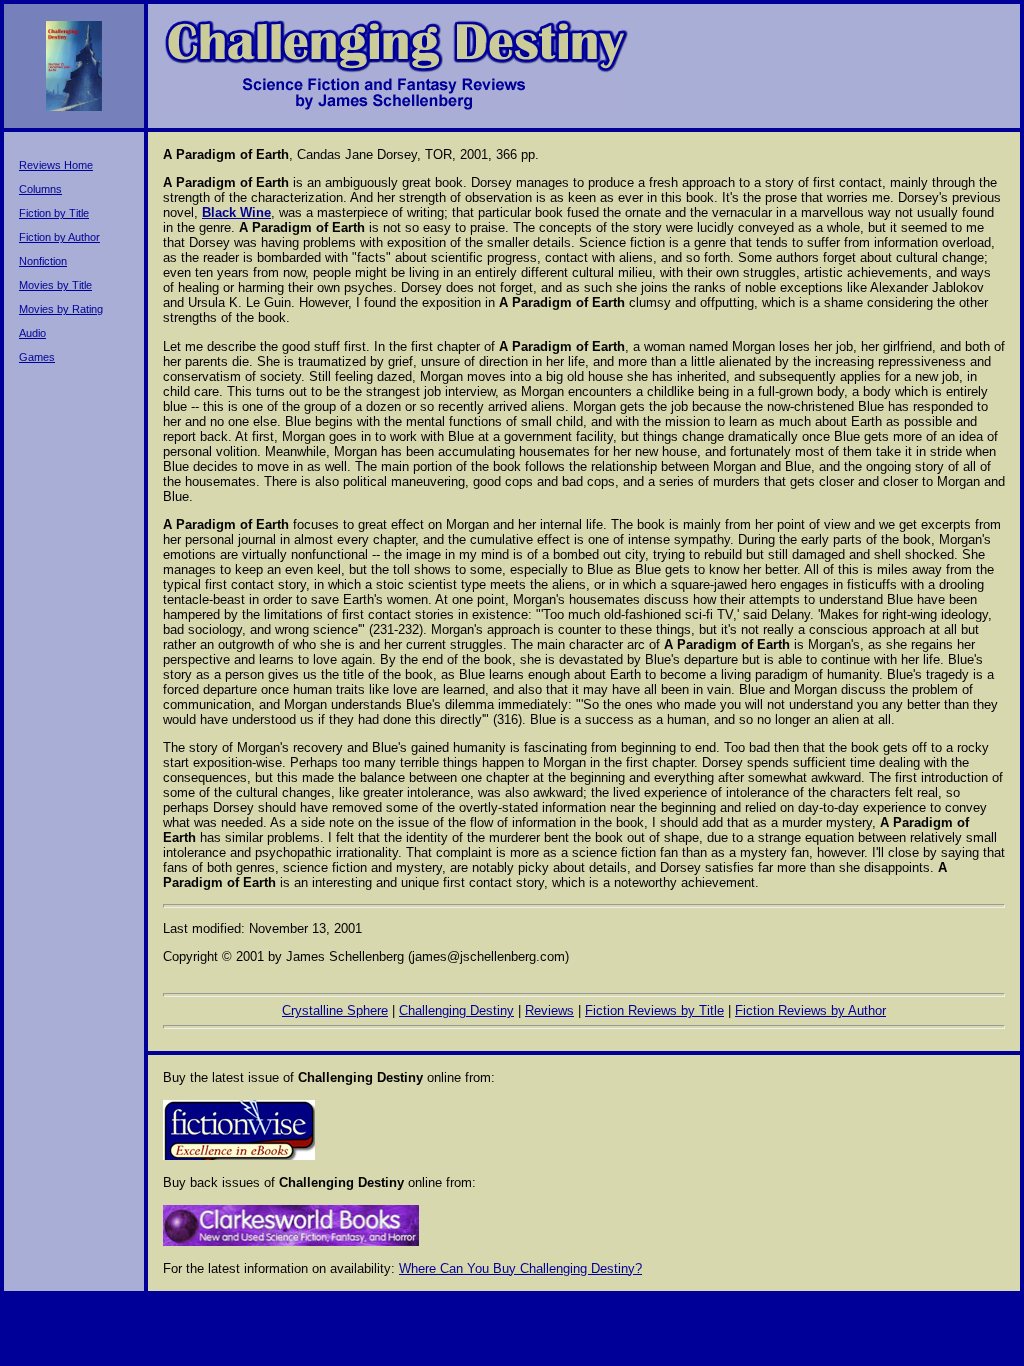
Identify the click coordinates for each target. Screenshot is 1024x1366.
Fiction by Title (54, 213)
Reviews (549, 1010)
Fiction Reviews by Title (654, 1010)
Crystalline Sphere (335, 1010)
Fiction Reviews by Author (810, 1010)
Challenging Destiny (456, 1010)
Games (37, 357)
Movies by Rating (61, 309)
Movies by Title (55, 285)
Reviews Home (56, 165)
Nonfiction (43, 261)
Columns (40, 189)
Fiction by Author (59, 237)
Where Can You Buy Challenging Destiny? (520, 1268)
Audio (32, 333)
